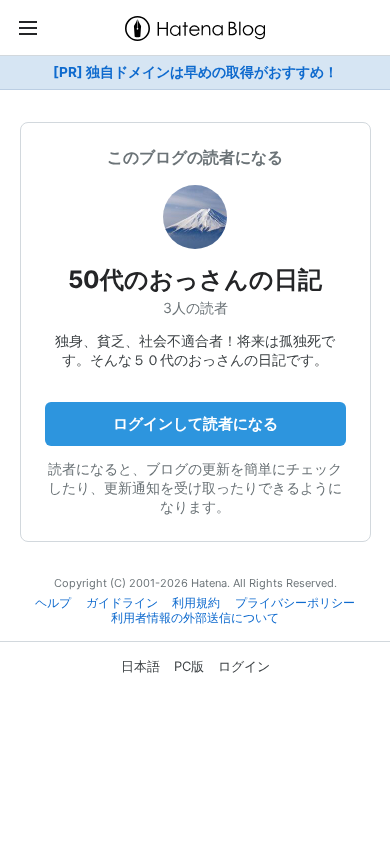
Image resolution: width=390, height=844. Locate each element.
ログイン (244, 666)
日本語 (140, 666)
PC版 (189, 666)
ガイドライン (122, 603)
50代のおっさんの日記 (195, 279)
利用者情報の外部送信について (195, 618)
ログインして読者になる (195, 423)
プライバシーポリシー (295, 603)
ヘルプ (53, 603)
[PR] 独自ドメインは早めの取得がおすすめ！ (195, 72)
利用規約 (196, 603)
